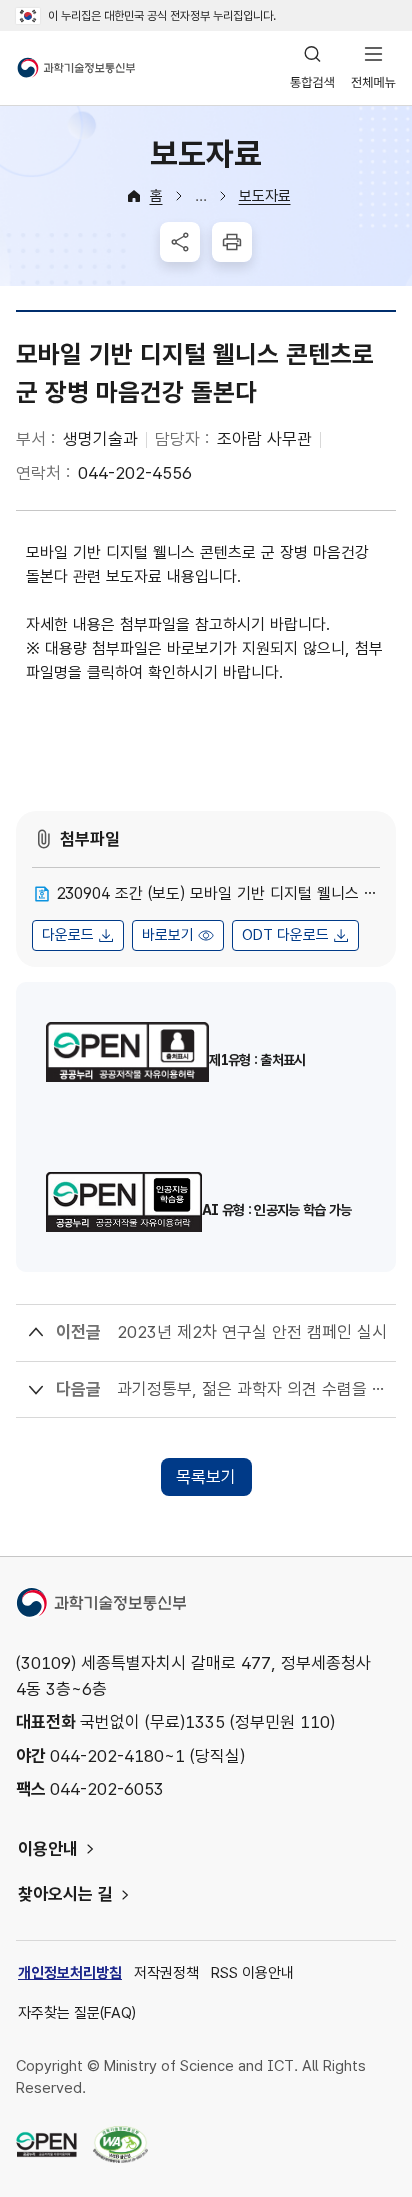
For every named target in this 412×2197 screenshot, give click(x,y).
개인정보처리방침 (70, 1973)
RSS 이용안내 (252, 1973)
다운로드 (68, 935)
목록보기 (206, 1477)
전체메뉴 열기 (373, 68)
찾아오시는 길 (65, 1894)
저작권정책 (166, 1973)
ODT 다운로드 (285, 935)
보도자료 (265, 196)
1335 (205, 1722)
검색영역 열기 (312, 68)
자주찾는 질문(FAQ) (77, 2013)
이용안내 (48, 1849)
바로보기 (168, 935)
